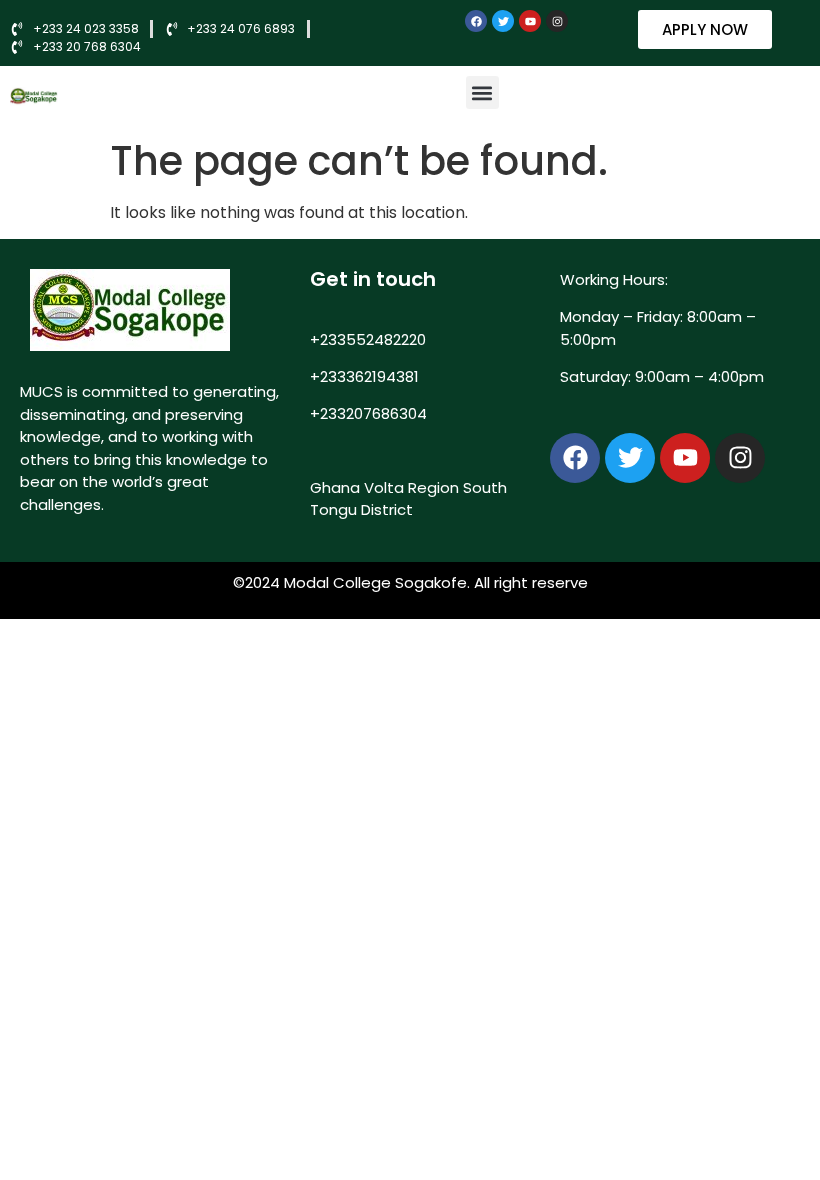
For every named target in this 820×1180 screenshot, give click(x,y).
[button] (482, 92)
